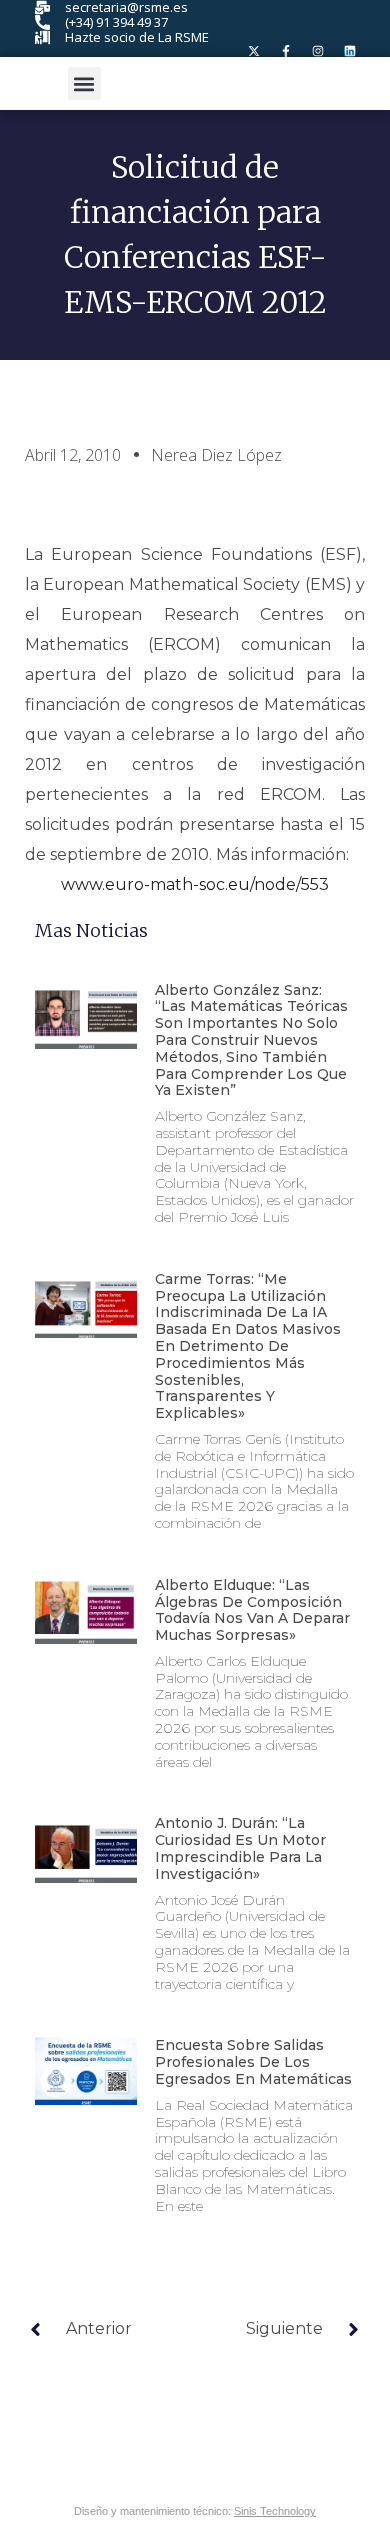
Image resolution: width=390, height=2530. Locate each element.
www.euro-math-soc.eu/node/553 (195, 884)
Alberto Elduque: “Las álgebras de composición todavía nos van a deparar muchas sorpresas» (252, 1610)
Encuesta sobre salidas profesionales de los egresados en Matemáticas (253, 2062)
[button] (84, 83)
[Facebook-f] (286, 51)
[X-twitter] (254, 51)
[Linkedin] (350, 51)
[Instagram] (318, 51)
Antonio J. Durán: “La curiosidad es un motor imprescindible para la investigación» (240, 1848)
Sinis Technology (275, 2511)
